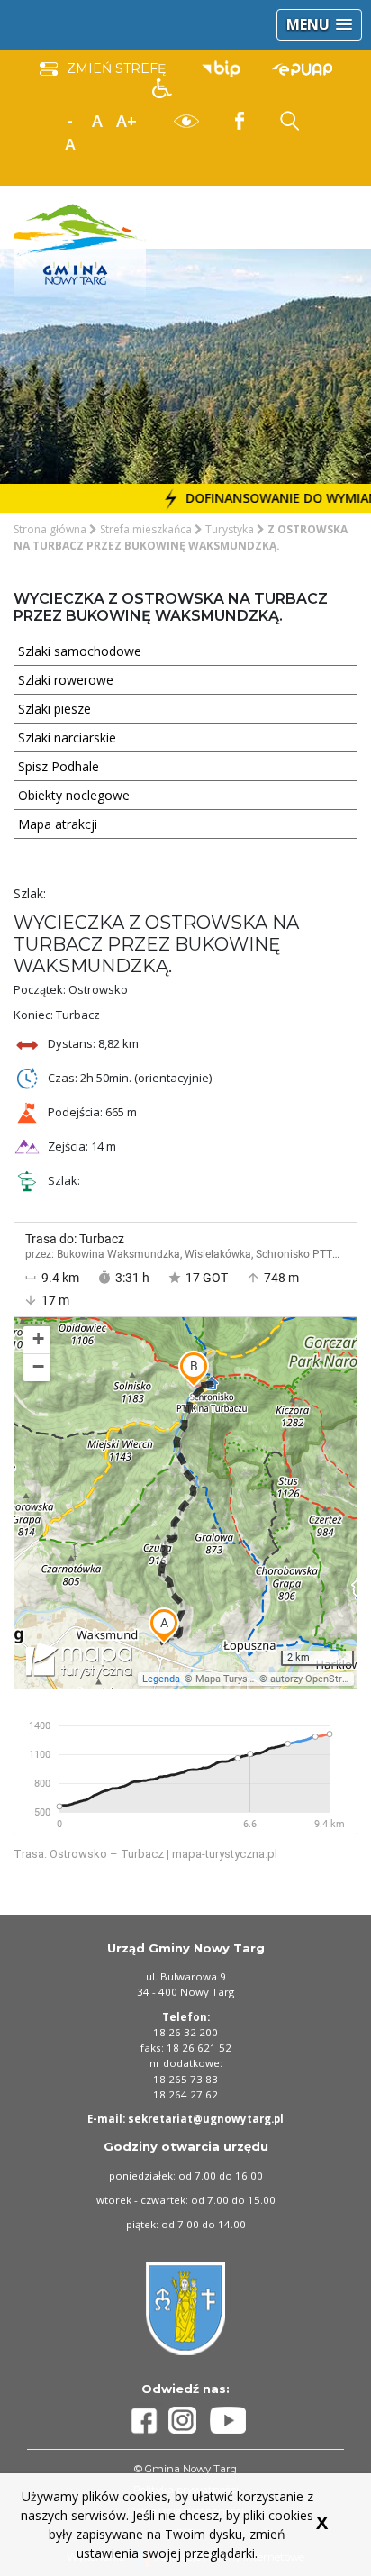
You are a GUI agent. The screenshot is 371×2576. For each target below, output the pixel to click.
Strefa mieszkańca (146, 529)
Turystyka (230, 529)
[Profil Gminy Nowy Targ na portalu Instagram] (189, 2420)
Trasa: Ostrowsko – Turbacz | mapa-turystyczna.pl (145, 1854)
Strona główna (50, 529)
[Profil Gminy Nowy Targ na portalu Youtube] (228, 2420)
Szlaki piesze (54, 709)
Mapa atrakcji (58, 824)
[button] (319, 25)
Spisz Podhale (59, 766)
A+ (127, 121)
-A (70, 122)
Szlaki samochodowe (80, 651)
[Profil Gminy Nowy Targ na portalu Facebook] (147, 2421)
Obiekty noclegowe (74, 795)
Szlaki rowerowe (66, 680)
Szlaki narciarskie (67, 737)
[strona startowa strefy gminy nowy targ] (80, 243)
